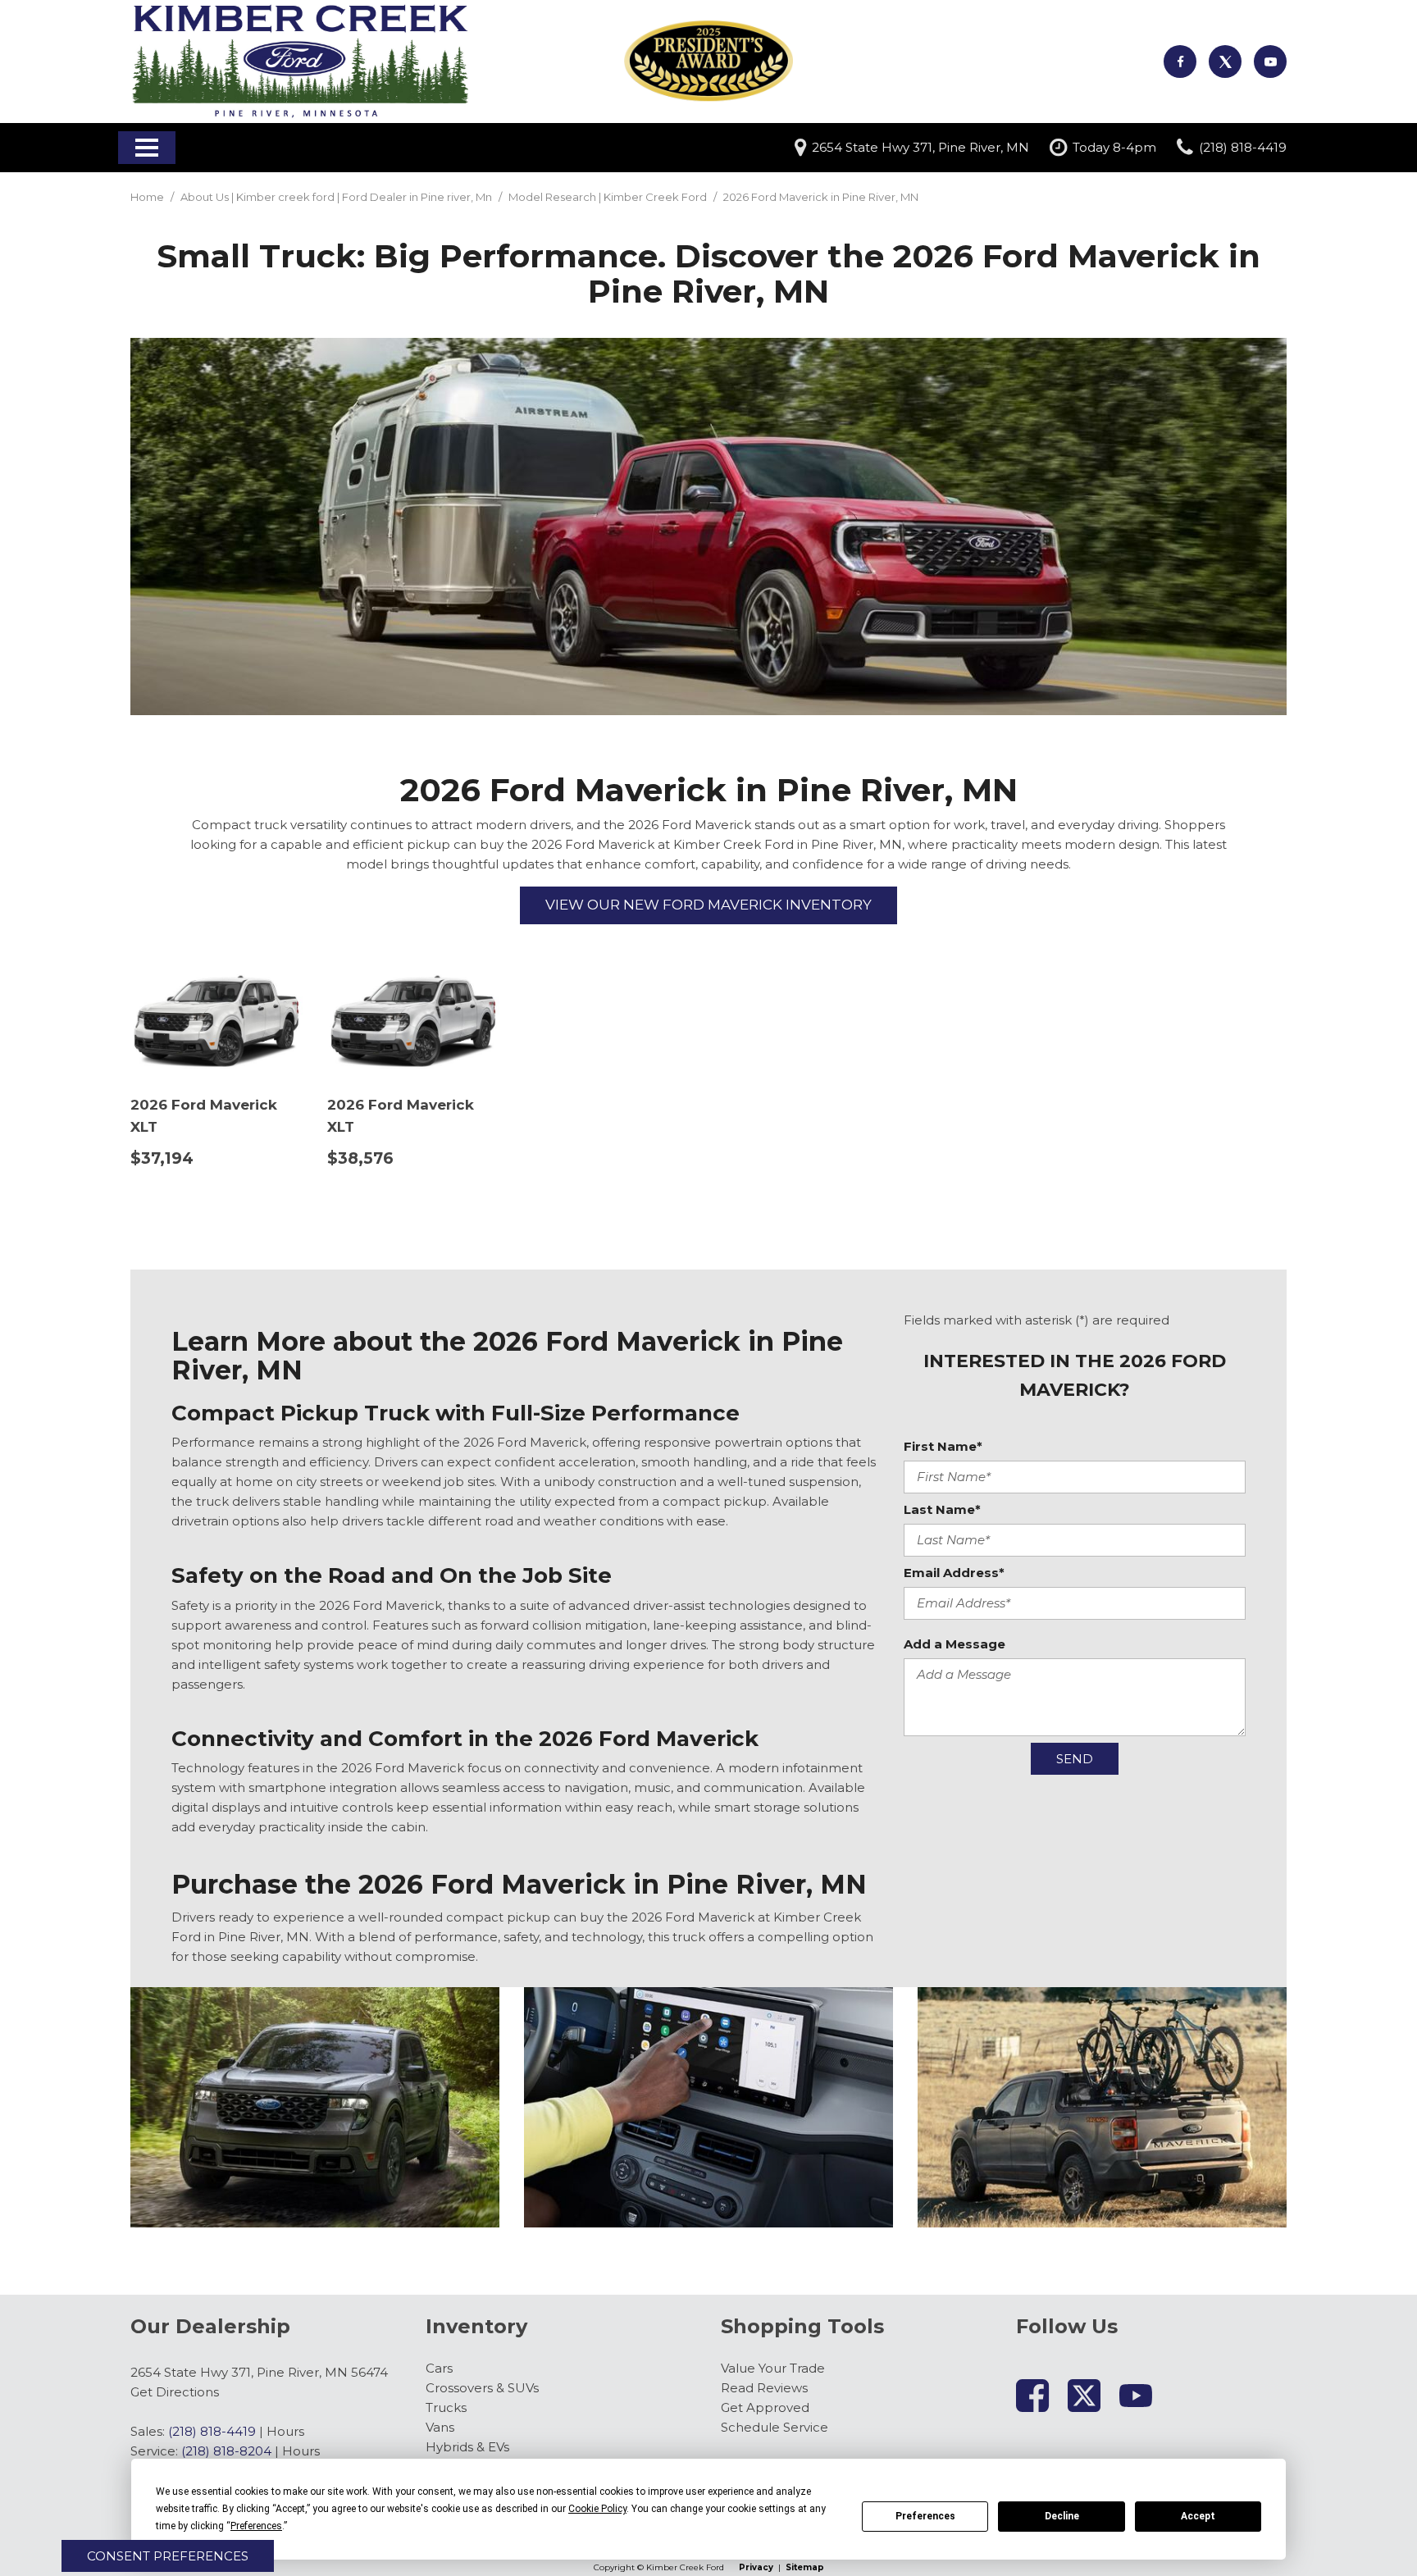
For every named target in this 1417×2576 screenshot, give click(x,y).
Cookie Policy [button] (597, 2509)
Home (148, 197)
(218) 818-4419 (212, 2431)
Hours (285, 2431)
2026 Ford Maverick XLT (204, 1116)
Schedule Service (775, 2427)
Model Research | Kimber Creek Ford (609, 197)
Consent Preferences (168, 2556)
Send (1075, 1759)
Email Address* (954, 1573)
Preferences (925, 2516)
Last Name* (942, 1509)
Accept (1198, 2516)
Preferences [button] (256, 2526)
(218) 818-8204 (226, 2451)
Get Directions (175, 2392)
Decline (1062, 2516)
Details (182, 1199)
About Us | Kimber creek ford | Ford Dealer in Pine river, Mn (337, 197)
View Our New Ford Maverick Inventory (708, 905)
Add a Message (955, 1644)
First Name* (943, 1446)
